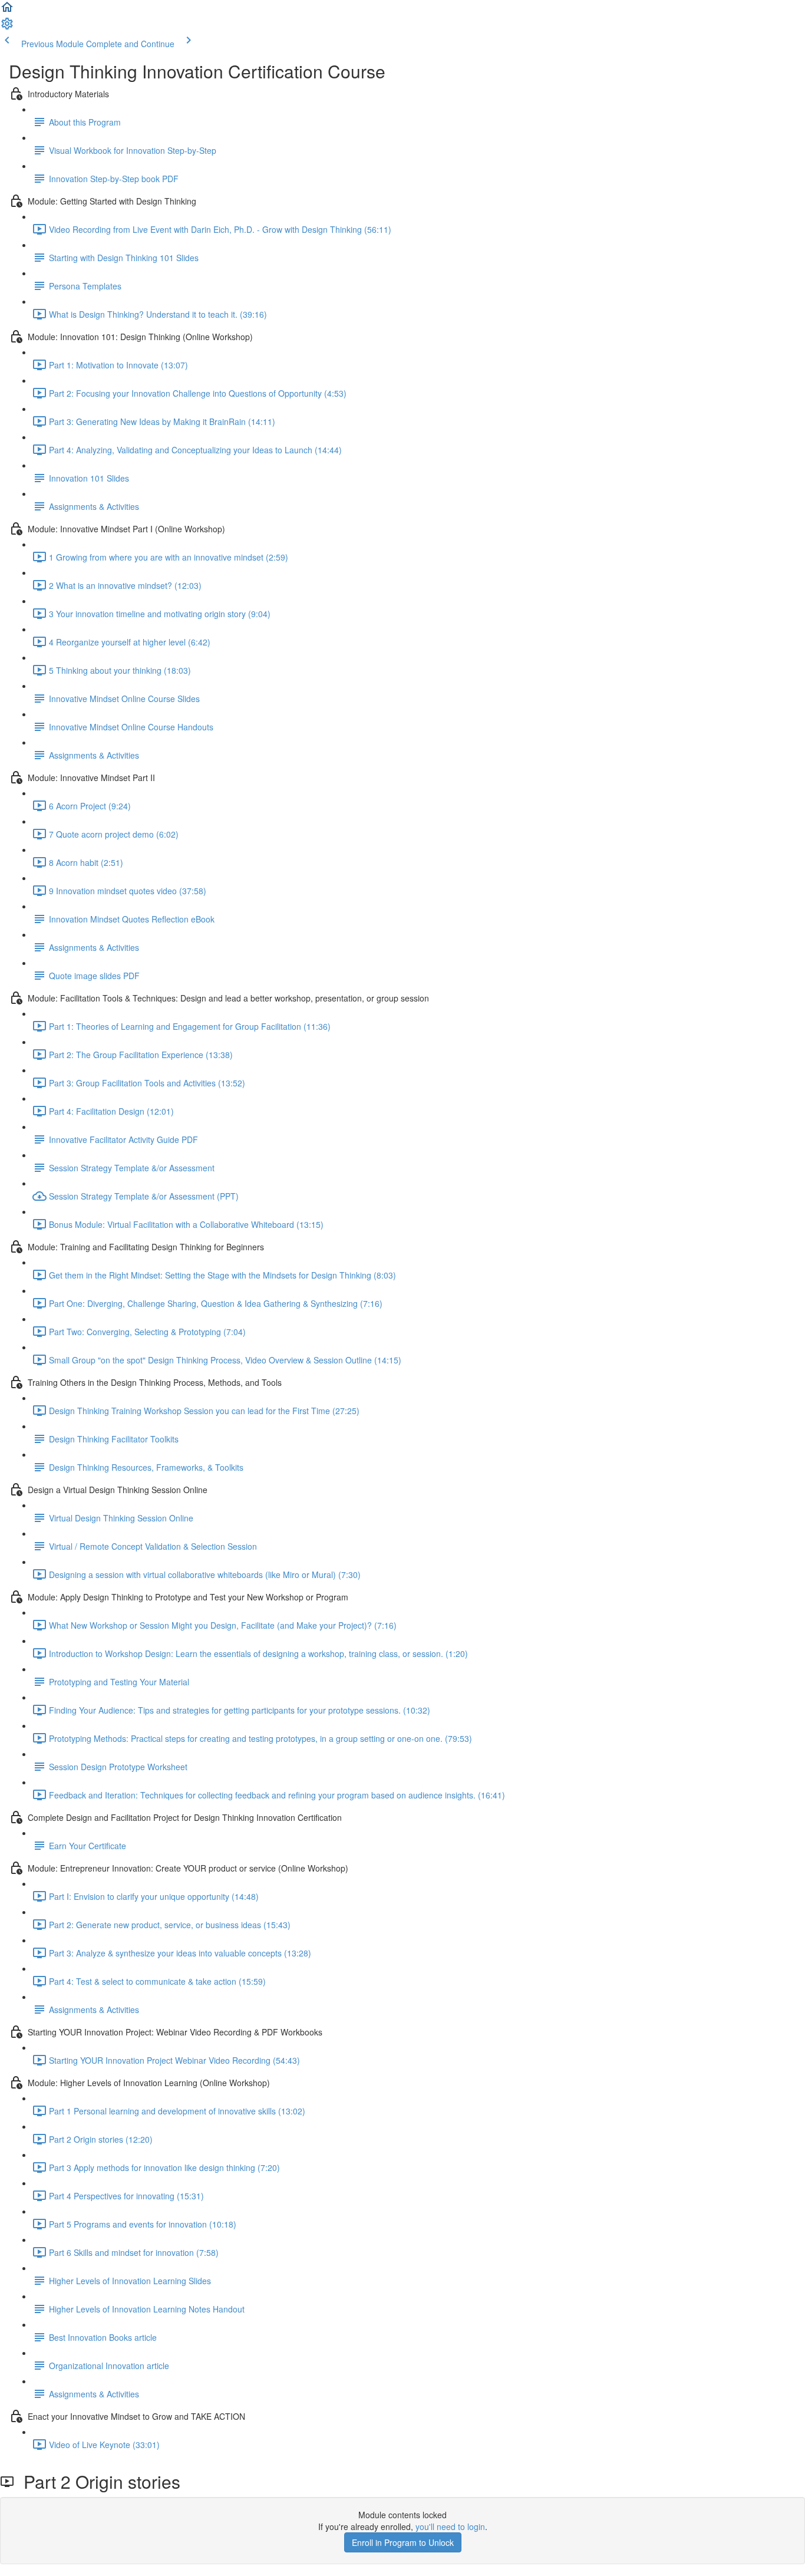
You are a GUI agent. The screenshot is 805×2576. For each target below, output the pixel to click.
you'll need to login (450, 2526)
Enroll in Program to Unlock (403, 2542)
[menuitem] (7, 27)
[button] (7, 11)
